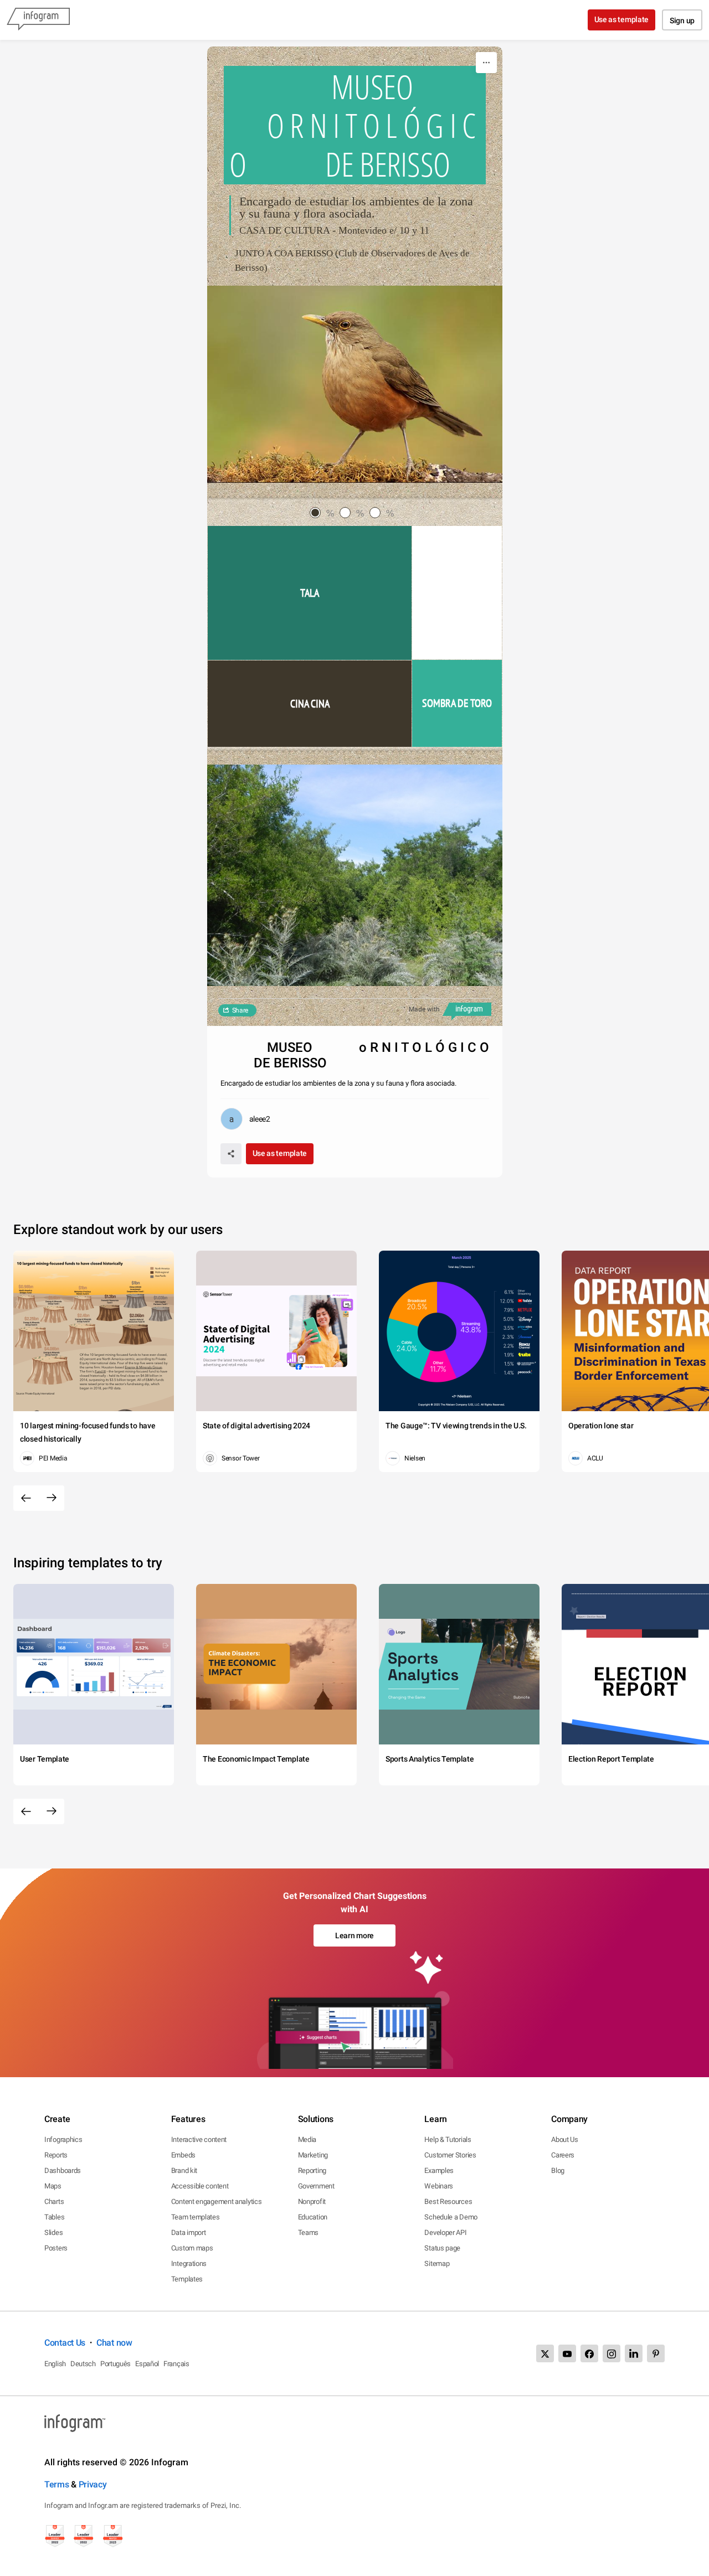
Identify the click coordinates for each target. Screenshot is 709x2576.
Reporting (312, 2170)
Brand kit (184, 2170)
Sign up (682, 20)
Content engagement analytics (217, 2201)
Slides (53, 2232)
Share (240, 1010)
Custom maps (192, 2248)
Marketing (313, 2155)
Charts (54, 2201)
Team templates (196, 2217)
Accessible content (200, 2186)
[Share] (231, 1154)
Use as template (622, 19)
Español (147, 2364)
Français (176, 2364)
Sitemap (437, 2263)
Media (307, 2139)
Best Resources (448, 2201)
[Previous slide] (26, 1498)
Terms (57, 2484)
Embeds (183, 2155)
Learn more (354, 1935)
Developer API (445, 2232)
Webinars (439, 2186)
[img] (310, 593)
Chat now (114, 2343)
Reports (56, 2155)
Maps (53, 2186)
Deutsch (83, 2364)
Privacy (93, 2484)
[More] (486, 63)
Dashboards (63, 2170)
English (55, 2364)
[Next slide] (52, 1498)
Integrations (189, 2263)
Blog (558, 2170)
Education (313, 2217)
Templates (187, 2279)
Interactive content (199, 2139)
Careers (563, 2155)
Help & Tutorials (448, 2139)
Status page (442, 2248)
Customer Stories (450, 2155)
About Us (565, 2139)
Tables (54, 2217)
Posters (56, 2248)
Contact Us (65, 2343)
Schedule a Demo (451, 2217)
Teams (309, 2232)
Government (316, 2186)
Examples (439, 2170)
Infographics (63, 2139)
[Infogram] (38, 20)
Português (115, 2364)
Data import (189, 2232)
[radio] (325, 513)
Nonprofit (312, 2201)
